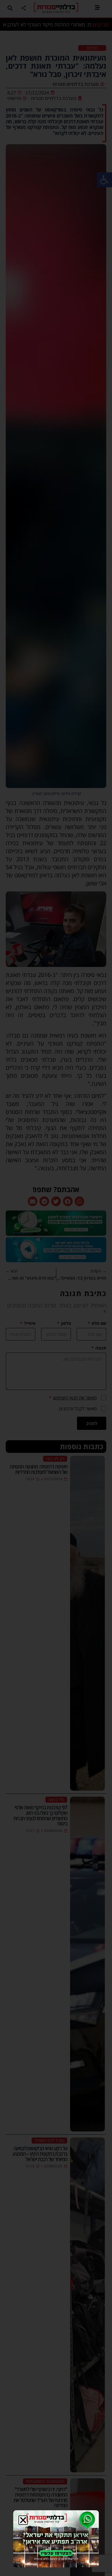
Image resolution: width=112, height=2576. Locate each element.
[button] (23, 2520)
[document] (56, 1288)
